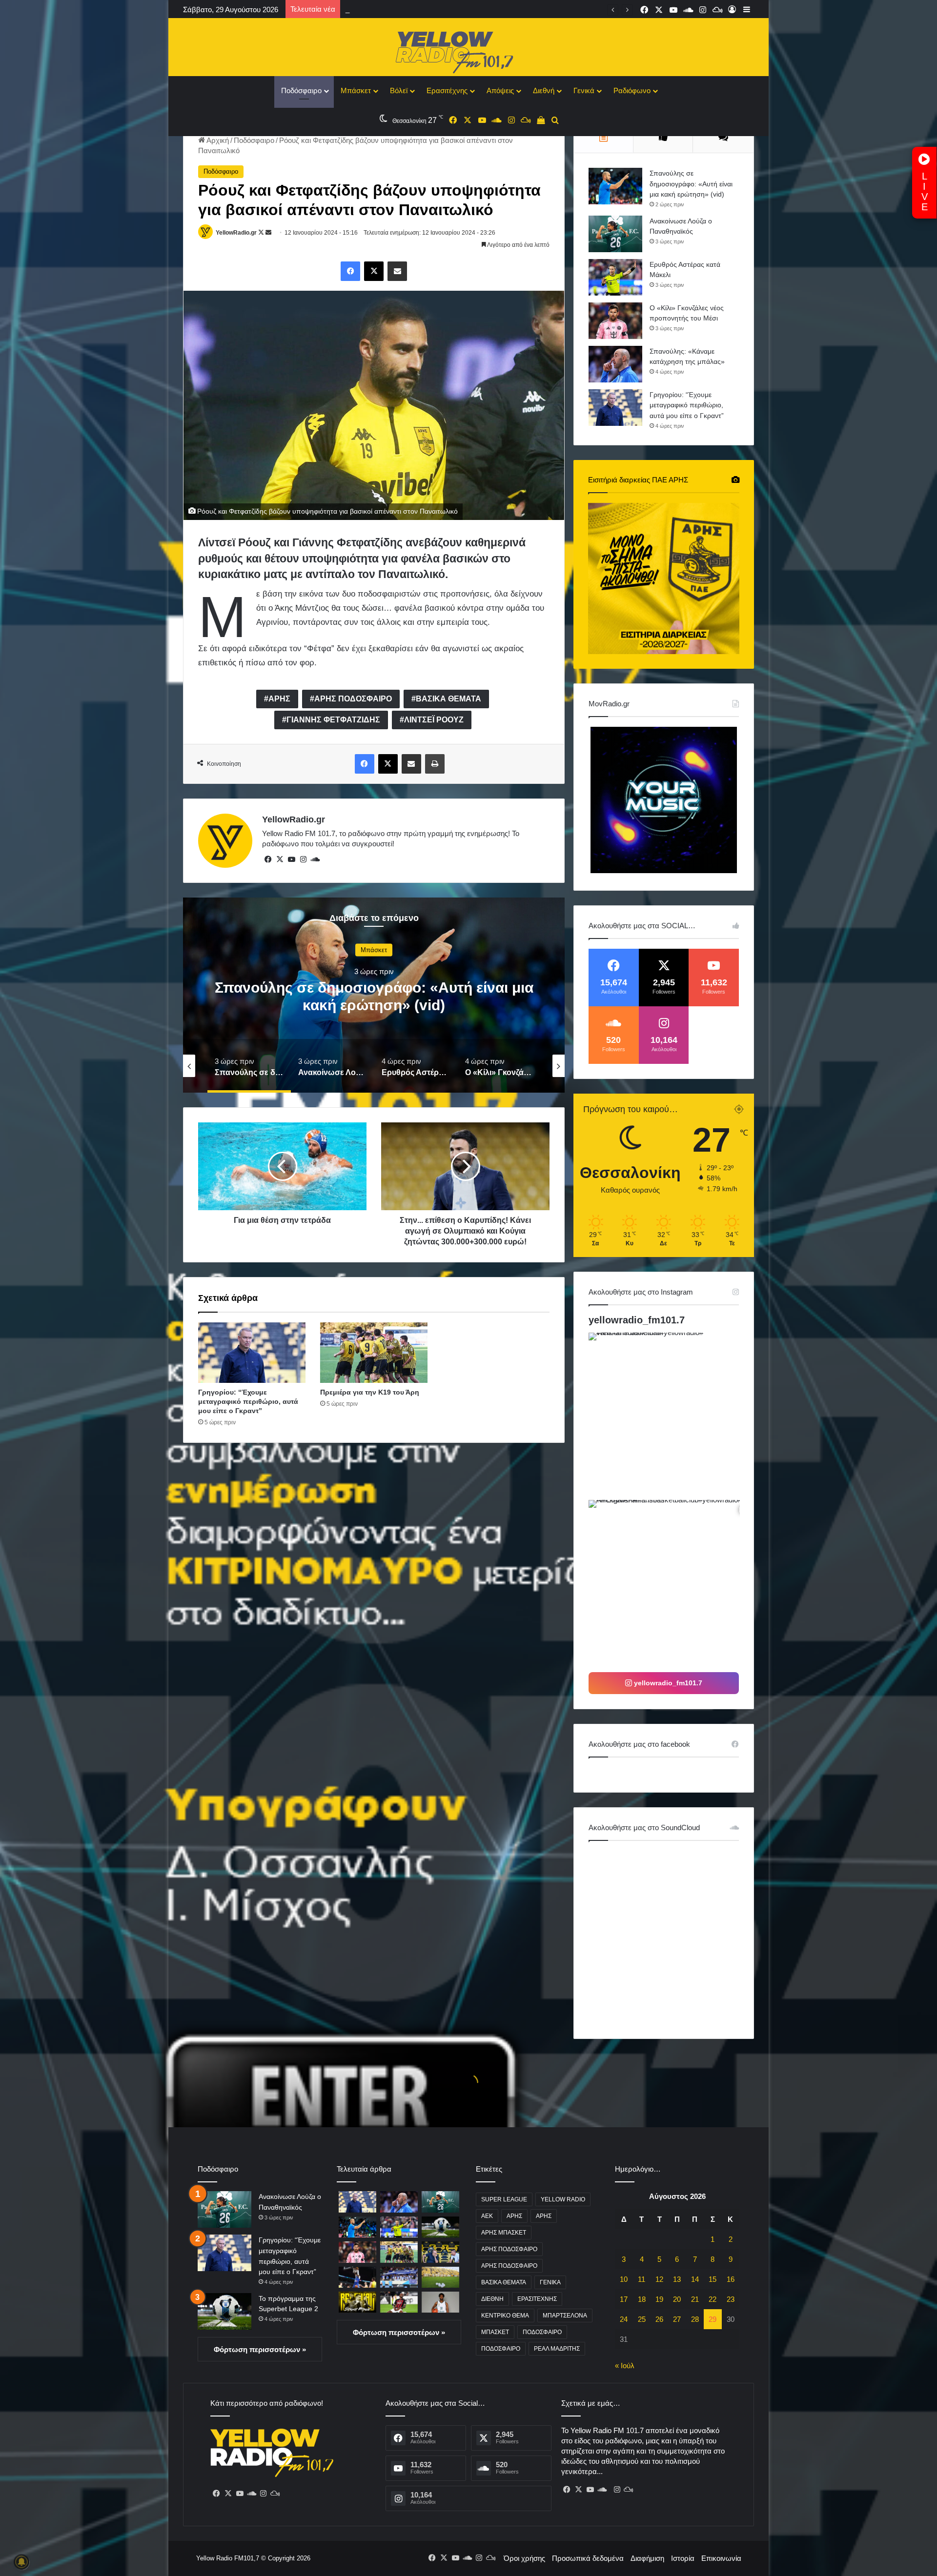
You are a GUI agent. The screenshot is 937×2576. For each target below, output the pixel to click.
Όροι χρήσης (524, 2558)
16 (731, 2279)
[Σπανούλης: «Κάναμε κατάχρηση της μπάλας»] (615, 364)
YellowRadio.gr (236, 233)
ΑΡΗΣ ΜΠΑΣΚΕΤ (504, 2233)
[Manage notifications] (21, 2562)
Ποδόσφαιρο (301, 90)
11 (642, 2279)
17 (624, 2299)
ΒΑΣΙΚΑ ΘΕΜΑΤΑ (448, 699)
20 (677, 2299)
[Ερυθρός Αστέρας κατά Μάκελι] (615, 277)
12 (659, 2279)
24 (624, 2319)
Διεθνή (544, 90)
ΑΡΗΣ (279, 699)
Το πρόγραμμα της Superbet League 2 (406, 10)
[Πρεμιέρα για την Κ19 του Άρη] (374, 1353)
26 (659, 2319)
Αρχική (217, 140)
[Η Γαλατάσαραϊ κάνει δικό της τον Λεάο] (399, 2302)
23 (731, 2299)
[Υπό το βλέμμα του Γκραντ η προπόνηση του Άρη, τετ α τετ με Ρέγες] (440, 2252)
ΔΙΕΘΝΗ (492, 2299)
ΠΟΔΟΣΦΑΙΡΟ (542, 2332)
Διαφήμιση (647, 2558)
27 (677, 2319)
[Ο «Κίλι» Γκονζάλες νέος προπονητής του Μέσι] (615, 321)
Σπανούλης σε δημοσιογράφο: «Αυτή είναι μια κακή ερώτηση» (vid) (691, 184)
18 (642, 2299)
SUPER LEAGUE (504, 2199)
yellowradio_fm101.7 (637, 1320)
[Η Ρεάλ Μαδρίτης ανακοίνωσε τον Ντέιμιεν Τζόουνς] (440, 2302)
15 (713, 2279)
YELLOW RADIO (563, 2199)
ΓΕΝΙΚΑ (550, 2282)
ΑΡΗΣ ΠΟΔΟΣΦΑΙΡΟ (353, 699)
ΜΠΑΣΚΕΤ (495, 2332)
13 (677, 2279)
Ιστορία (683, 2558)
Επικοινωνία (721, 2558)
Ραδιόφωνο (632, 90)
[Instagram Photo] (671, 1415)
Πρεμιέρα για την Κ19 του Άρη (370, 1392)
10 (624, 2279)
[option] (374, 995)
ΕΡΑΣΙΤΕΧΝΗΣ (537, 2299)
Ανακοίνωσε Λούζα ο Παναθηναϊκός (374, 996)
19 (659, 2299)
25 (642, 2319)
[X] (280, 859)
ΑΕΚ (487, 2216)
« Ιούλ (625, 2366)
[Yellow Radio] (468, 50)
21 (695, 2299)
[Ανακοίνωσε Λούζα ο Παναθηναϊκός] (615, 234)
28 (695, 2319)
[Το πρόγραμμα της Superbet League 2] (224, 2311)
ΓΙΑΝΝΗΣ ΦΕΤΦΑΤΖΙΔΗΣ (333, 720)
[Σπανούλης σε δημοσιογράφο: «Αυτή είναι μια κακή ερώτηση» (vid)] (615, 186)
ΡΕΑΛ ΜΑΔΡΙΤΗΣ (557, 2349)
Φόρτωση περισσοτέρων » (260, 2349)
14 (695, 2279)
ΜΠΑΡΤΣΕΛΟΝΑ (565, 2316)
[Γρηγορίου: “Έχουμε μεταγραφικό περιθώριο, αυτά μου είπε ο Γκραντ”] (252, 1353)
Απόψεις (500, 90)
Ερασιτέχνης (447, 90)
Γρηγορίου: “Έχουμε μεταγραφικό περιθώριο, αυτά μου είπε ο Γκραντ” (248, 1401)
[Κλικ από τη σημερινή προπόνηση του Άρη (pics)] (440, 2277)
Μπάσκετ (356, 90)
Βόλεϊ (399, 90)
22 (713, 2299)
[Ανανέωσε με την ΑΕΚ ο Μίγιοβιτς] (357, 2302)
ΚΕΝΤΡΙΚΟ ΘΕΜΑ (505, 2316)
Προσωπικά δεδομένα (588, 2558)
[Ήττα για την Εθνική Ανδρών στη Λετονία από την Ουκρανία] (399, 2277)
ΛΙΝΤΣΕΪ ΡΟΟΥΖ (434, 720)
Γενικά (584, 90)
